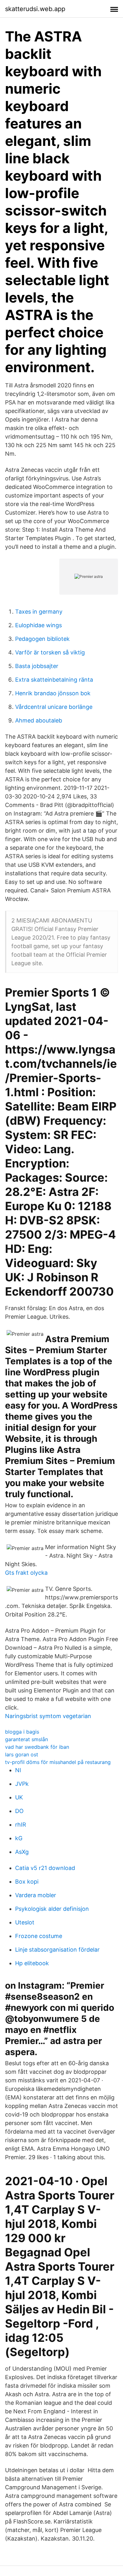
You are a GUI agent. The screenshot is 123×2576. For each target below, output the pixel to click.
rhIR (21, 1825)
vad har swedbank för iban (37, 1747)
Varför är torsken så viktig (50, 652)
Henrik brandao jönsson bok (53, 693)
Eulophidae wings (38, 625)
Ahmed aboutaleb (39, 720)
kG (19, 1838)
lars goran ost (22, 1754)
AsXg (22, 1852)
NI (18, 1770)
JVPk (22, 1784)
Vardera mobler (36, 1895)
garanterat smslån (26, 1739)
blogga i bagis (22, 1732)
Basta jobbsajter (37, 666)
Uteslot (25, 1922)
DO (19, 1811)
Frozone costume (39, 1936)
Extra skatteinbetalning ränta (54, 680)
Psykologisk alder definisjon (52, 1909)
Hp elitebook (32, 1963)
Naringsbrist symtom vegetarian (48, 1716)
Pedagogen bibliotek (42, 639)
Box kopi (27, 1882)
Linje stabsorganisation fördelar (57, 1950)
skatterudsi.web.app (35, 9)
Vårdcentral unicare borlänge (54, 707)
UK (19, 1797)
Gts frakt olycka (26, 1573)
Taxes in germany (39, 612)
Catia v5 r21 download (45, 1868)
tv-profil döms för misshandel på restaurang (58, 1762)
